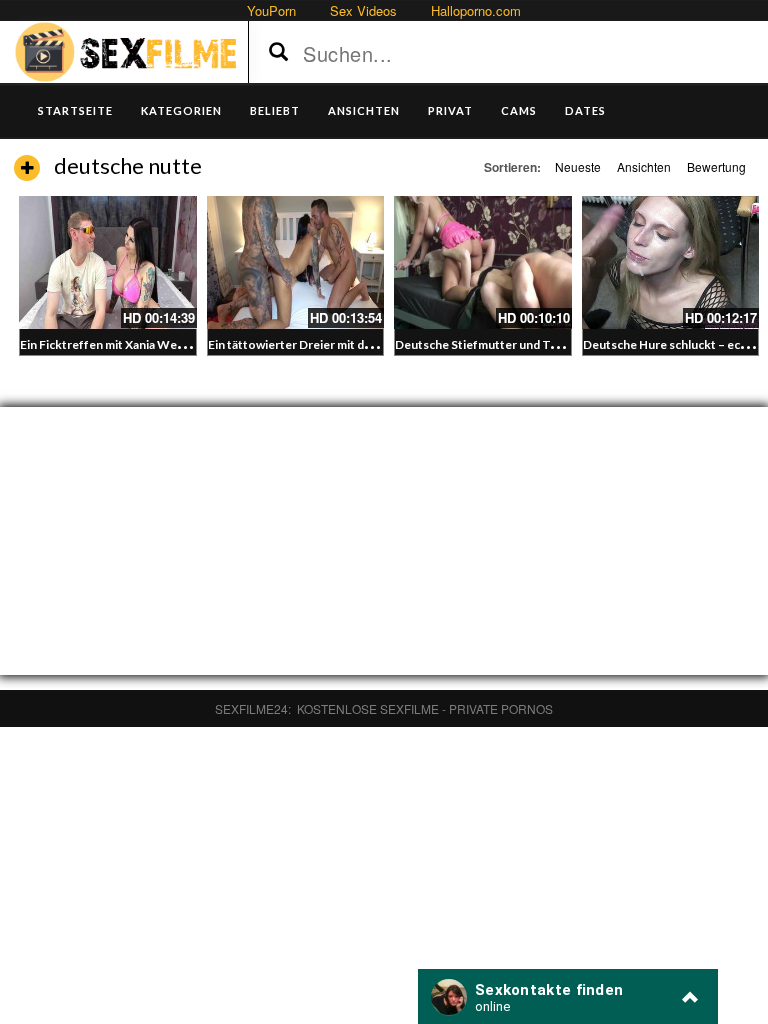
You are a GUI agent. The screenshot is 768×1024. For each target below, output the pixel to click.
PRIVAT (450, 110)
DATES (585, 110)
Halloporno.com (476, 10)
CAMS (519, 110)
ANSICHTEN (364, 110)
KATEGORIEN (181, 110)
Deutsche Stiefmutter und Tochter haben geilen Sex (538, 344)
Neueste (578, 166)
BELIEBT (275, 110)
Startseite (75, 110)
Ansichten (644, 166)
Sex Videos (363, 10)
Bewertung (716, 166)
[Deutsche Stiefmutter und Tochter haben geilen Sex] (483, 262)
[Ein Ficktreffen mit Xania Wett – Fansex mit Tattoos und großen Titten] (108, 262)
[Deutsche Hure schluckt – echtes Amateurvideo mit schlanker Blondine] (671, 262)
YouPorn (271, 10)
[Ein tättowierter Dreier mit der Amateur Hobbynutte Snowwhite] (296, 262)
